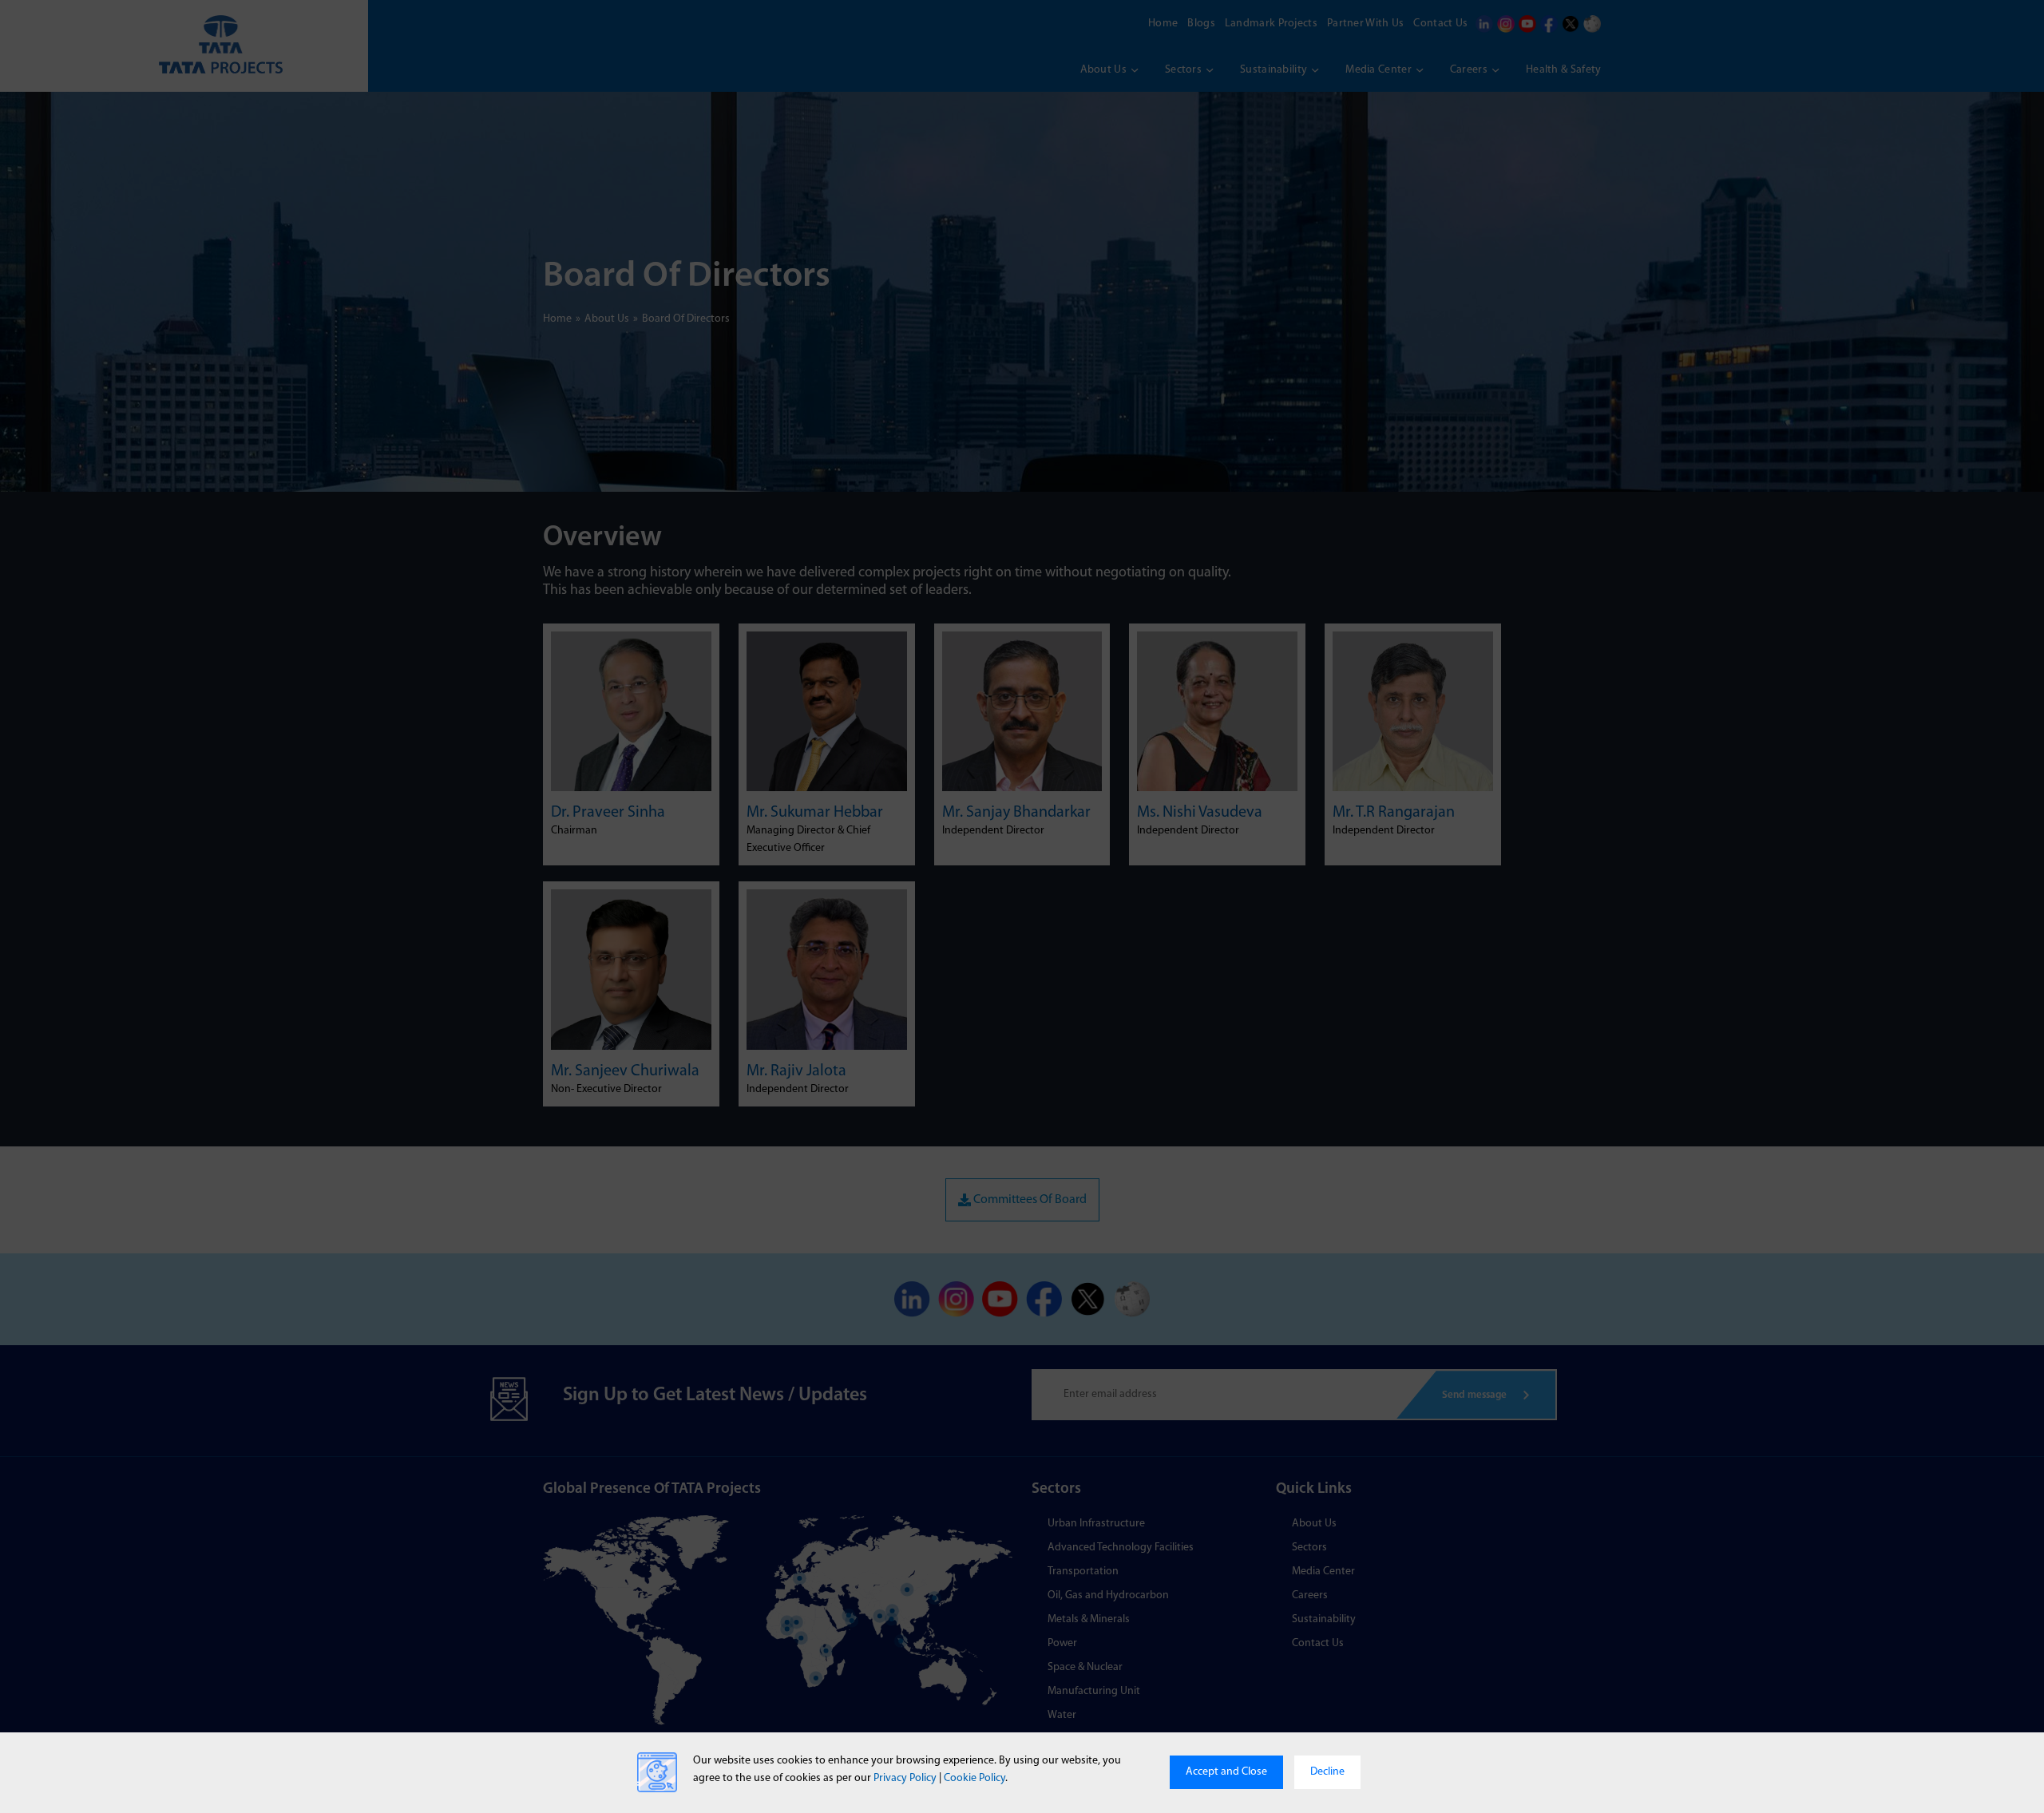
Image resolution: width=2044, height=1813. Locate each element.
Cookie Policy (974, 1778)
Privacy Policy (905, 1778)
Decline (1327, 1772)
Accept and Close (1226, 1772)
